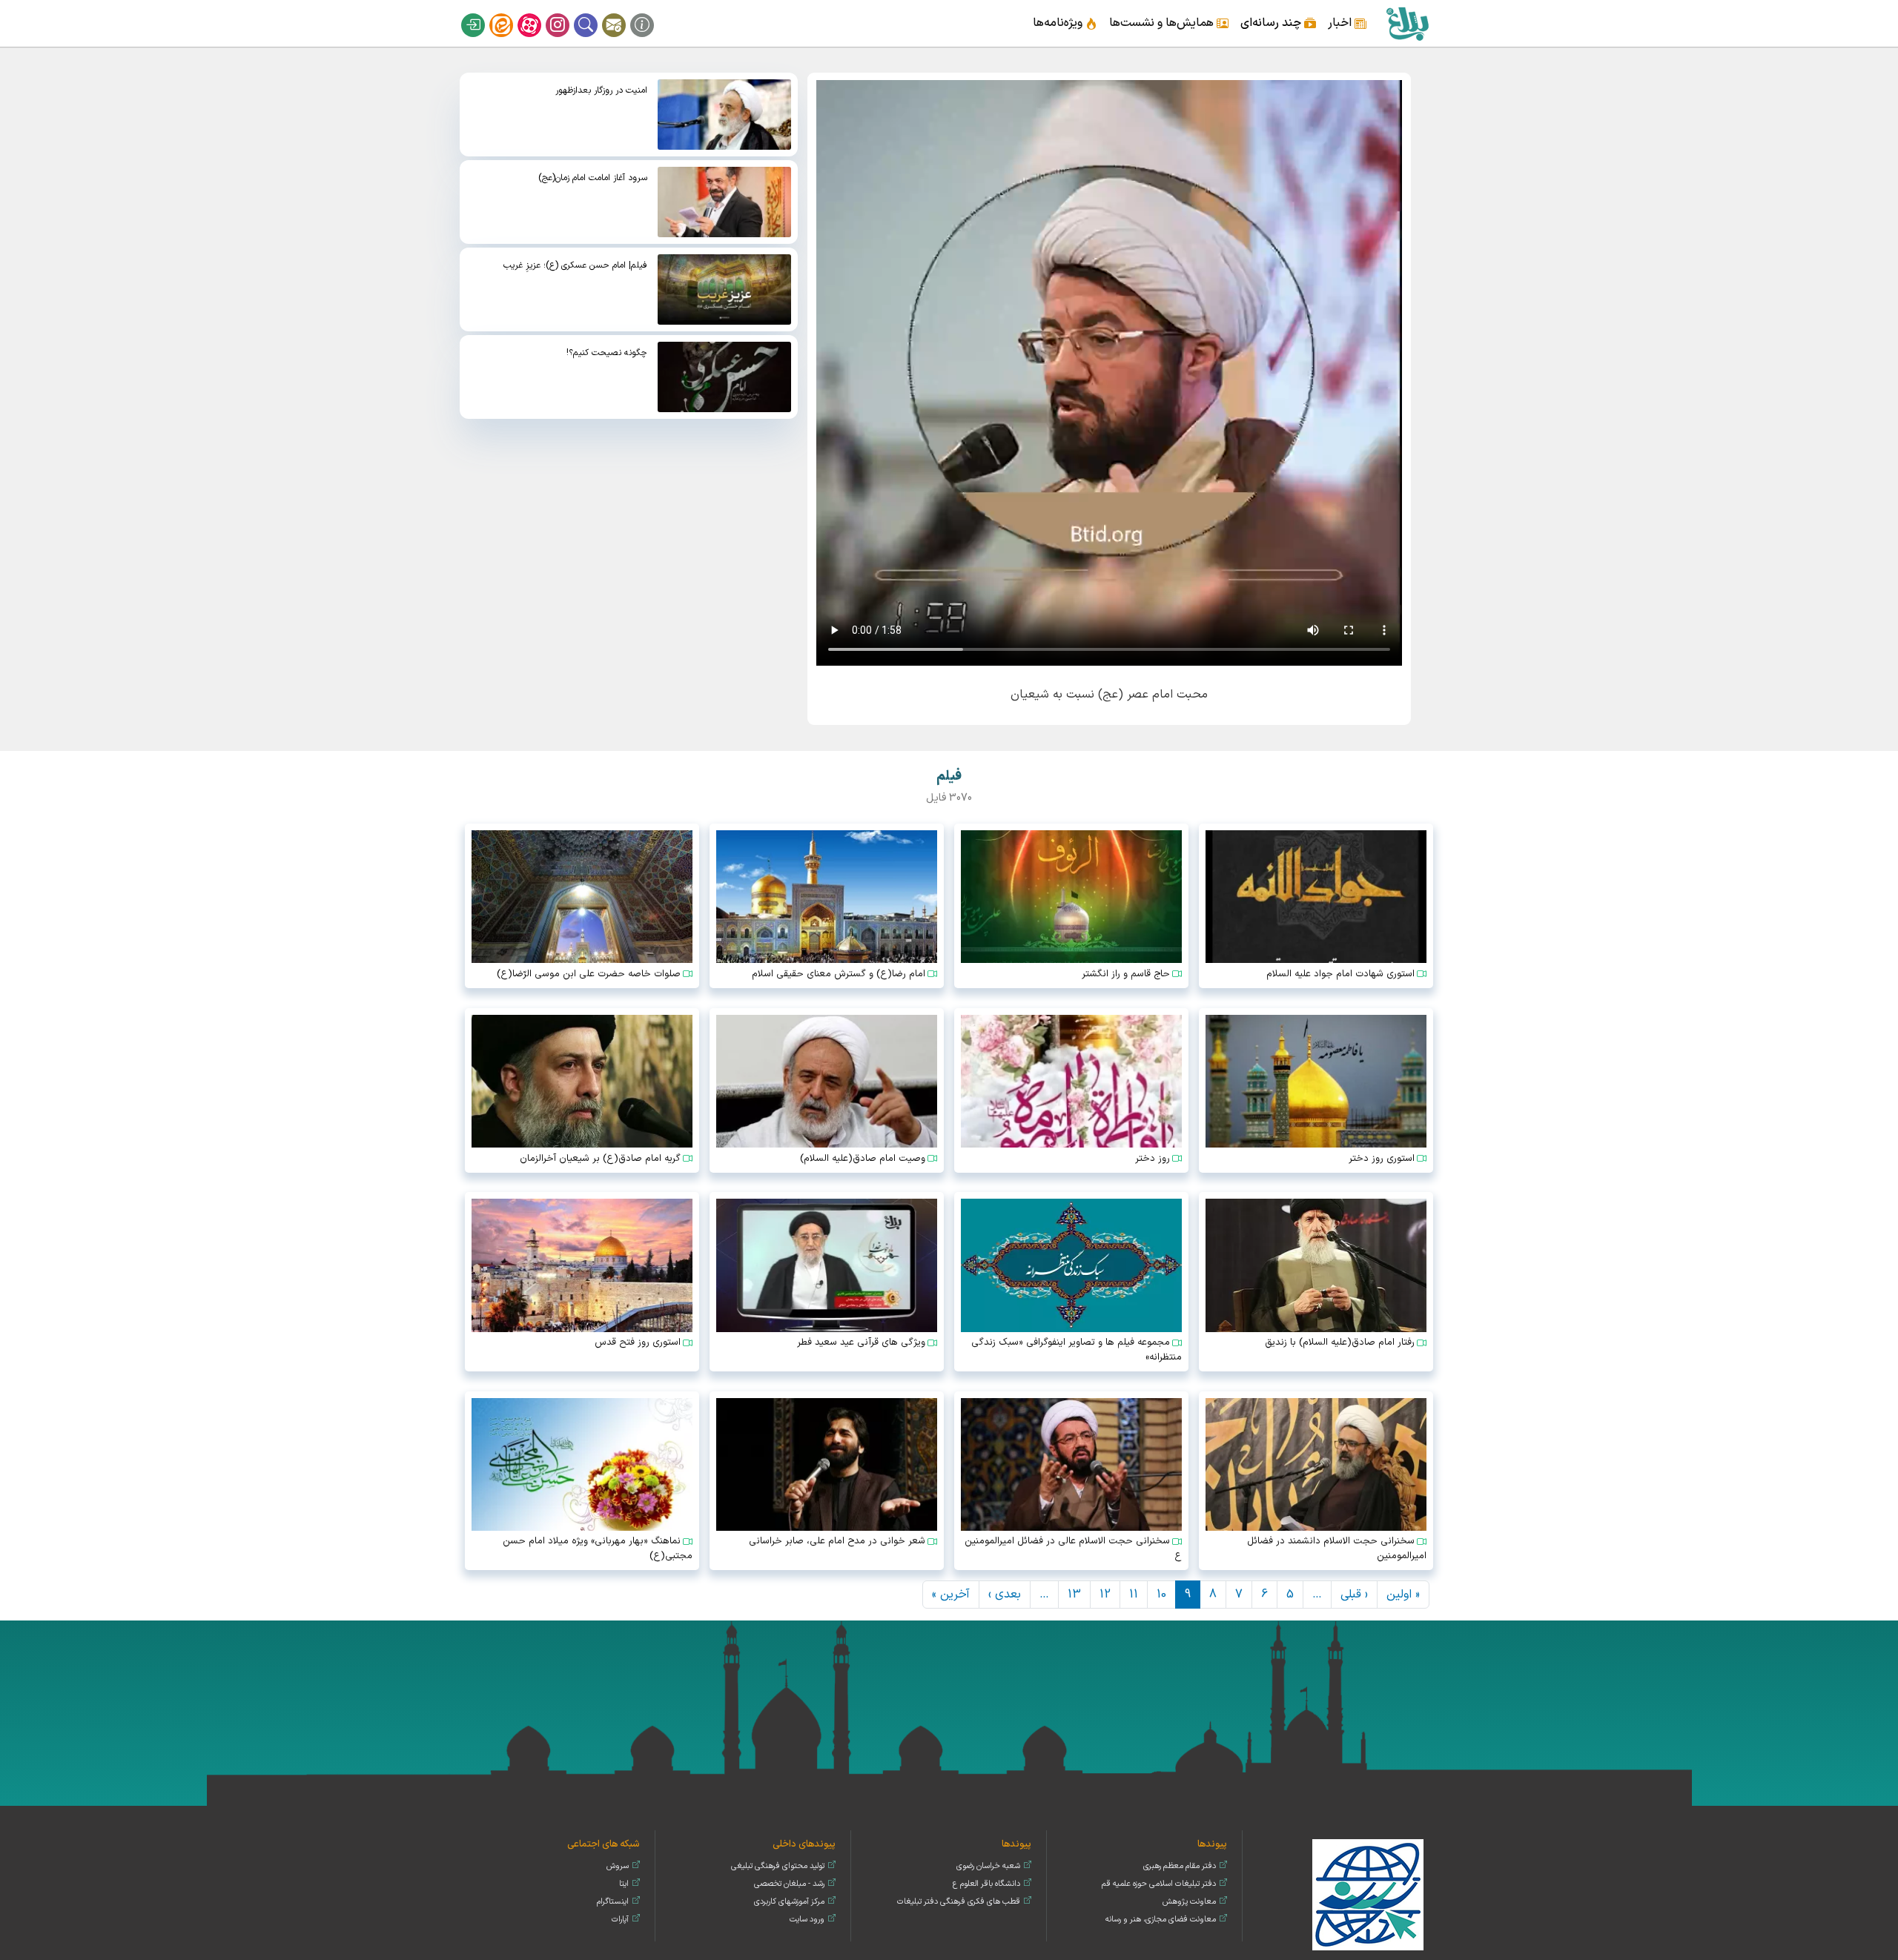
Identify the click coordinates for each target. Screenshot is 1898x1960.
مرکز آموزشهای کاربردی (789, 1902)
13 (1074, 1595)
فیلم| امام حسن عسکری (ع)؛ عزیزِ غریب (575, 265)
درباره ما (652, 13)
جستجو (595, 13)
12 (1105, 1595)
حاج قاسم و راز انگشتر (1126, 974)
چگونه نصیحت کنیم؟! (607, 353)
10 (1161, 1595)
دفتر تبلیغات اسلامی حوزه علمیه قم (1159, 1884)
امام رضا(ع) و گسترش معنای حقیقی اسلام (839, 974)
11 (1134, 1595)
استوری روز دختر (1382, 1159)
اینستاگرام (567, 13)
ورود (483, 13)
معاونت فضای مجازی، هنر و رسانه (1161, 1920)
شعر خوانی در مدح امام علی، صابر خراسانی (837, 1541)
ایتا (511, 13)
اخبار (1340, 23)
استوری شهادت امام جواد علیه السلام (1340, 974)
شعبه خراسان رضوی (988, 1866)
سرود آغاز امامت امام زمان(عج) (593, 178)
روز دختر (1153, 1159)
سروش (618, 1866)
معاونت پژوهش (1189, 1902)
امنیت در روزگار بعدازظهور (601, 90)
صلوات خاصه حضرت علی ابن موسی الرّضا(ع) (589, 974)
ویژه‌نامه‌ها (1058, 23)
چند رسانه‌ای (1271, 23)
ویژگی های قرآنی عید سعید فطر (861, 1342)
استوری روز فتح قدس (638, 1342)
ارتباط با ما (624, 13)
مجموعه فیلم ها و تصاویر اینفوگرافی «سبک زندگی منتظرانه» (1077, 1350)
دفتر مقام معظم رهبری (1180, 1866)
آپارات (539, 13)
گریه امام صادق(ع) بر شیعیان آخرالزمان (600, 1159)
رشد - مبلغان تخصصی (789, 1884)
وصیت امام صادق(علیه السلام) (863, 1159)
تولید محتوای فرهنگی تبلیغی (778, 1866)
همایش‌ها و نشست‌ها (1161, 23)
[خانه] (1407, 23)
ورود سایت (807, 1920)
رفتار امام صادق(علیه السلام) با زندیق (1340, 1342)
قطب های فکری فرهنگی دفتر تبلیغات (959, 1902)
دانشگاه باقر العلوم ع (986, 1884)
